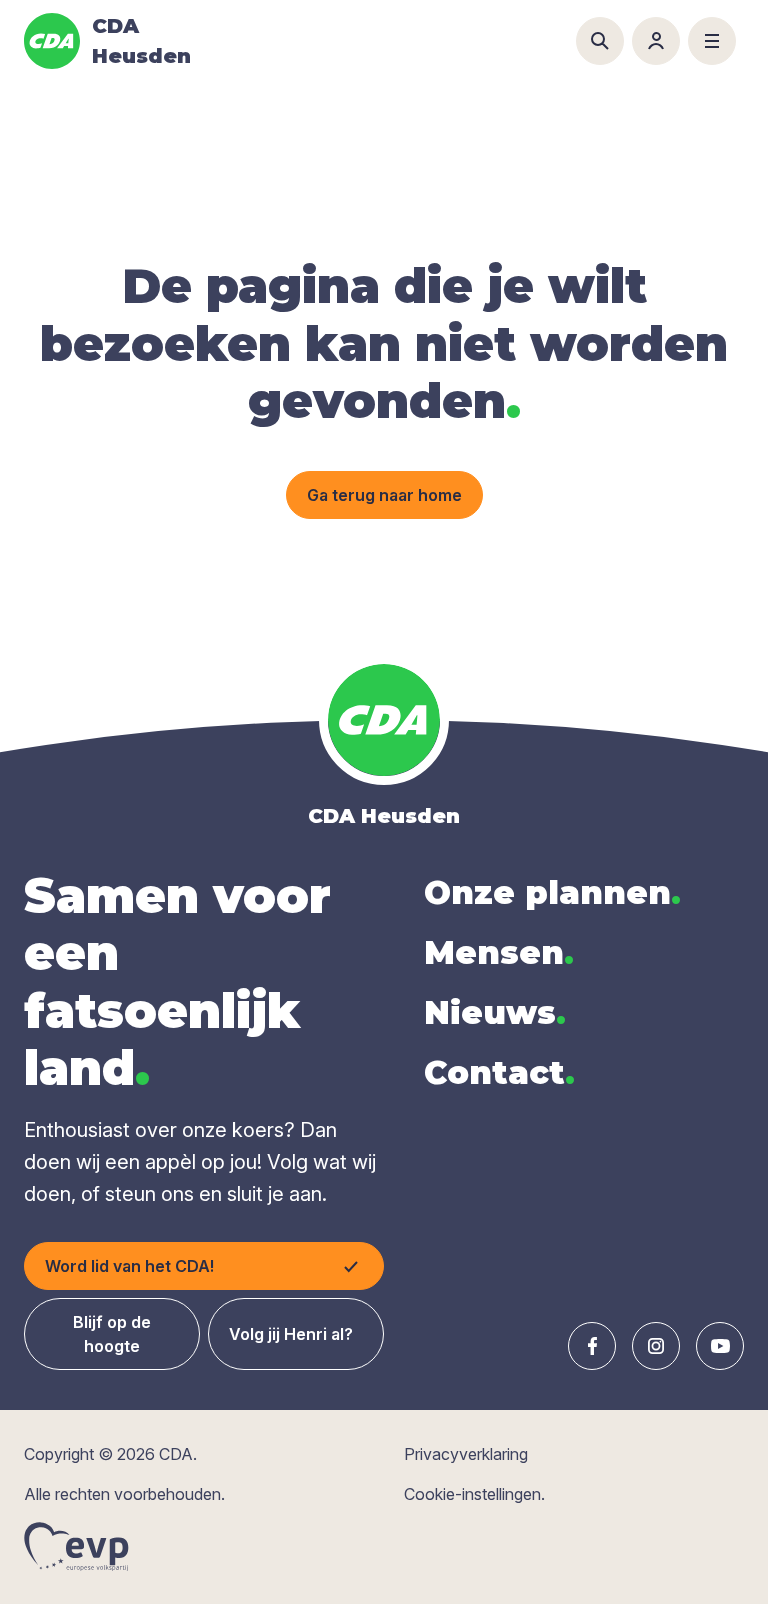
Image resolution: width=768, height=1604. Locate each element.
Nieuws (495, 1012)
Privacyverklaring (466, 1454)
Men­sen (499, 952)
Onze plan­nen (552, 892)
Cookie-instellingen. (474, 1494)
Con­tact (499, 1072)
